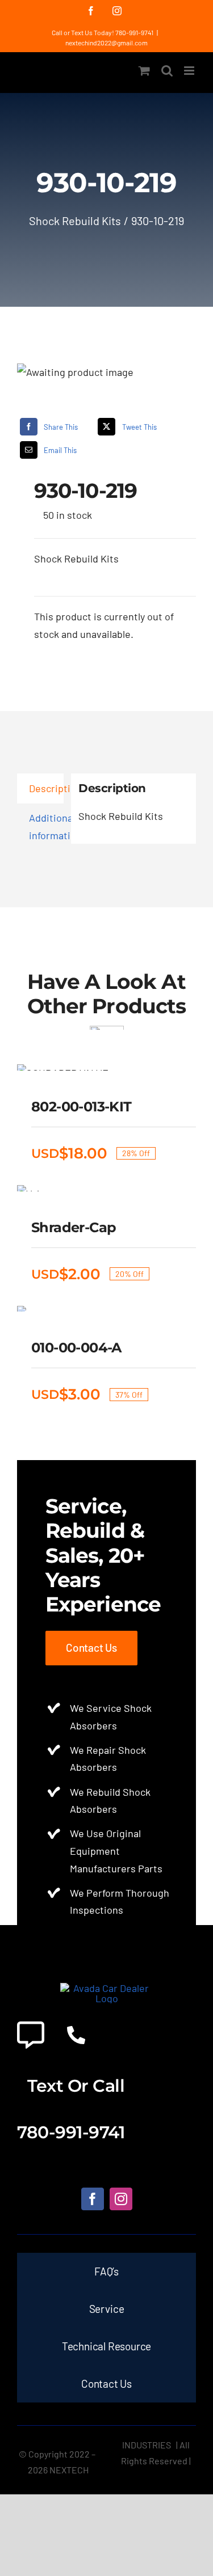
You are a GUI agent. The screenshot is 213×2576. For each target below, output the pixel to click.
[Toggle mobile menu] (190, 71)
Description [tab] (46, 788)
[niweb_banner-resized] (106, 1988)
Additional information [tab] (46, 826)
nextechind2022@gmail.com (106, 43)
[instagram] (121, 2199)
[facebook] (93, 2199)
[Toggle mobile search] (167, 71)
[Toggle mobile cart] (144, 71)
